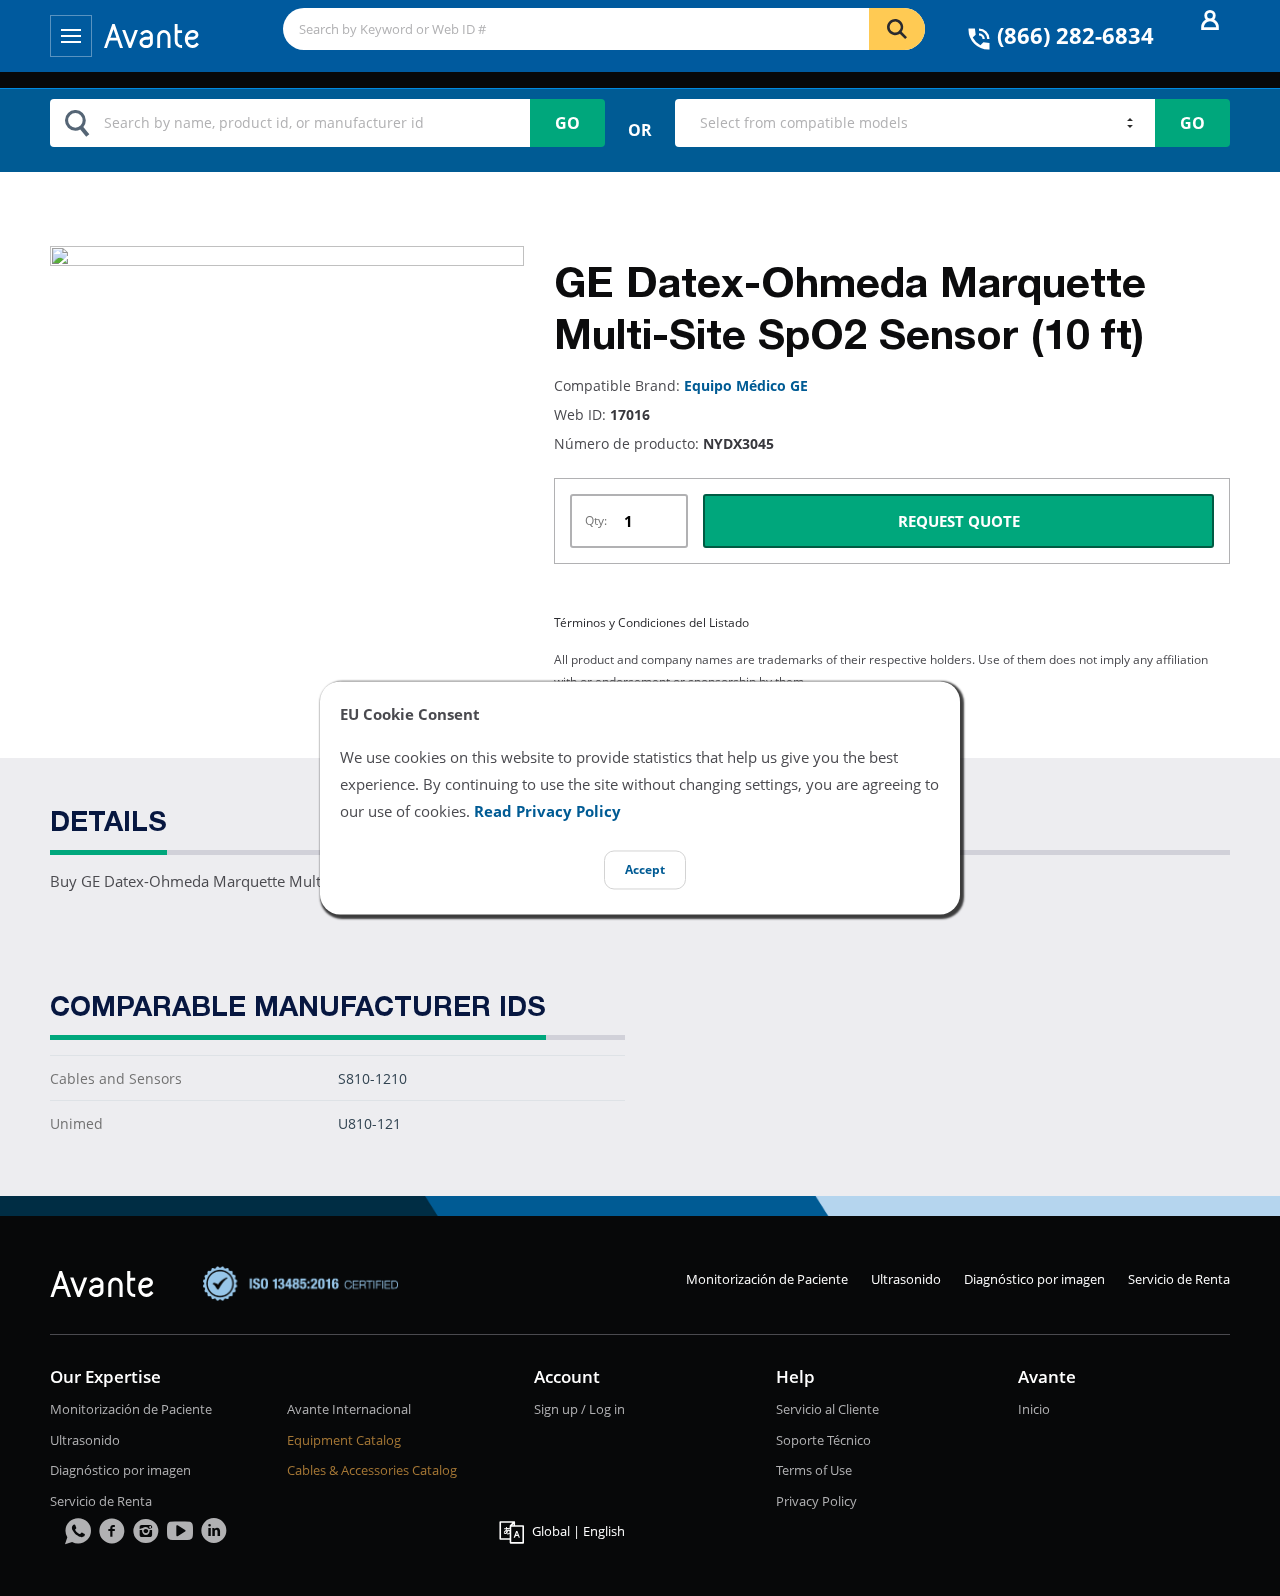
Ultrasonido (906, 1279)
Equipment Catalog (344, 1440)
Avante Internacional (349, 1409)
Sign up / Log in (579, 1409)
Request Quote (959, 521)
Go (567, 123)
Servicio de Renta (1179, 1279)
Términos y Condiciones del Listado (651, 622)
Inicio (1034, 1409)
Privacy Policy (816, 1501)
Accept (645, 870)
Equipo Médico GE (746, 385)
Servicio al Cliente (827, 1409)
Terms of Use (814, 1470)
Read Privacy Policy (547, 812)
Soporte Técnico (823, 1440)
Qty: (596, 520)
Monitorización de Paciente (767, 1279)
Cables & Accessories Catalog (372, 1470)
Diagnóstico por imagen (1034, 1279)
